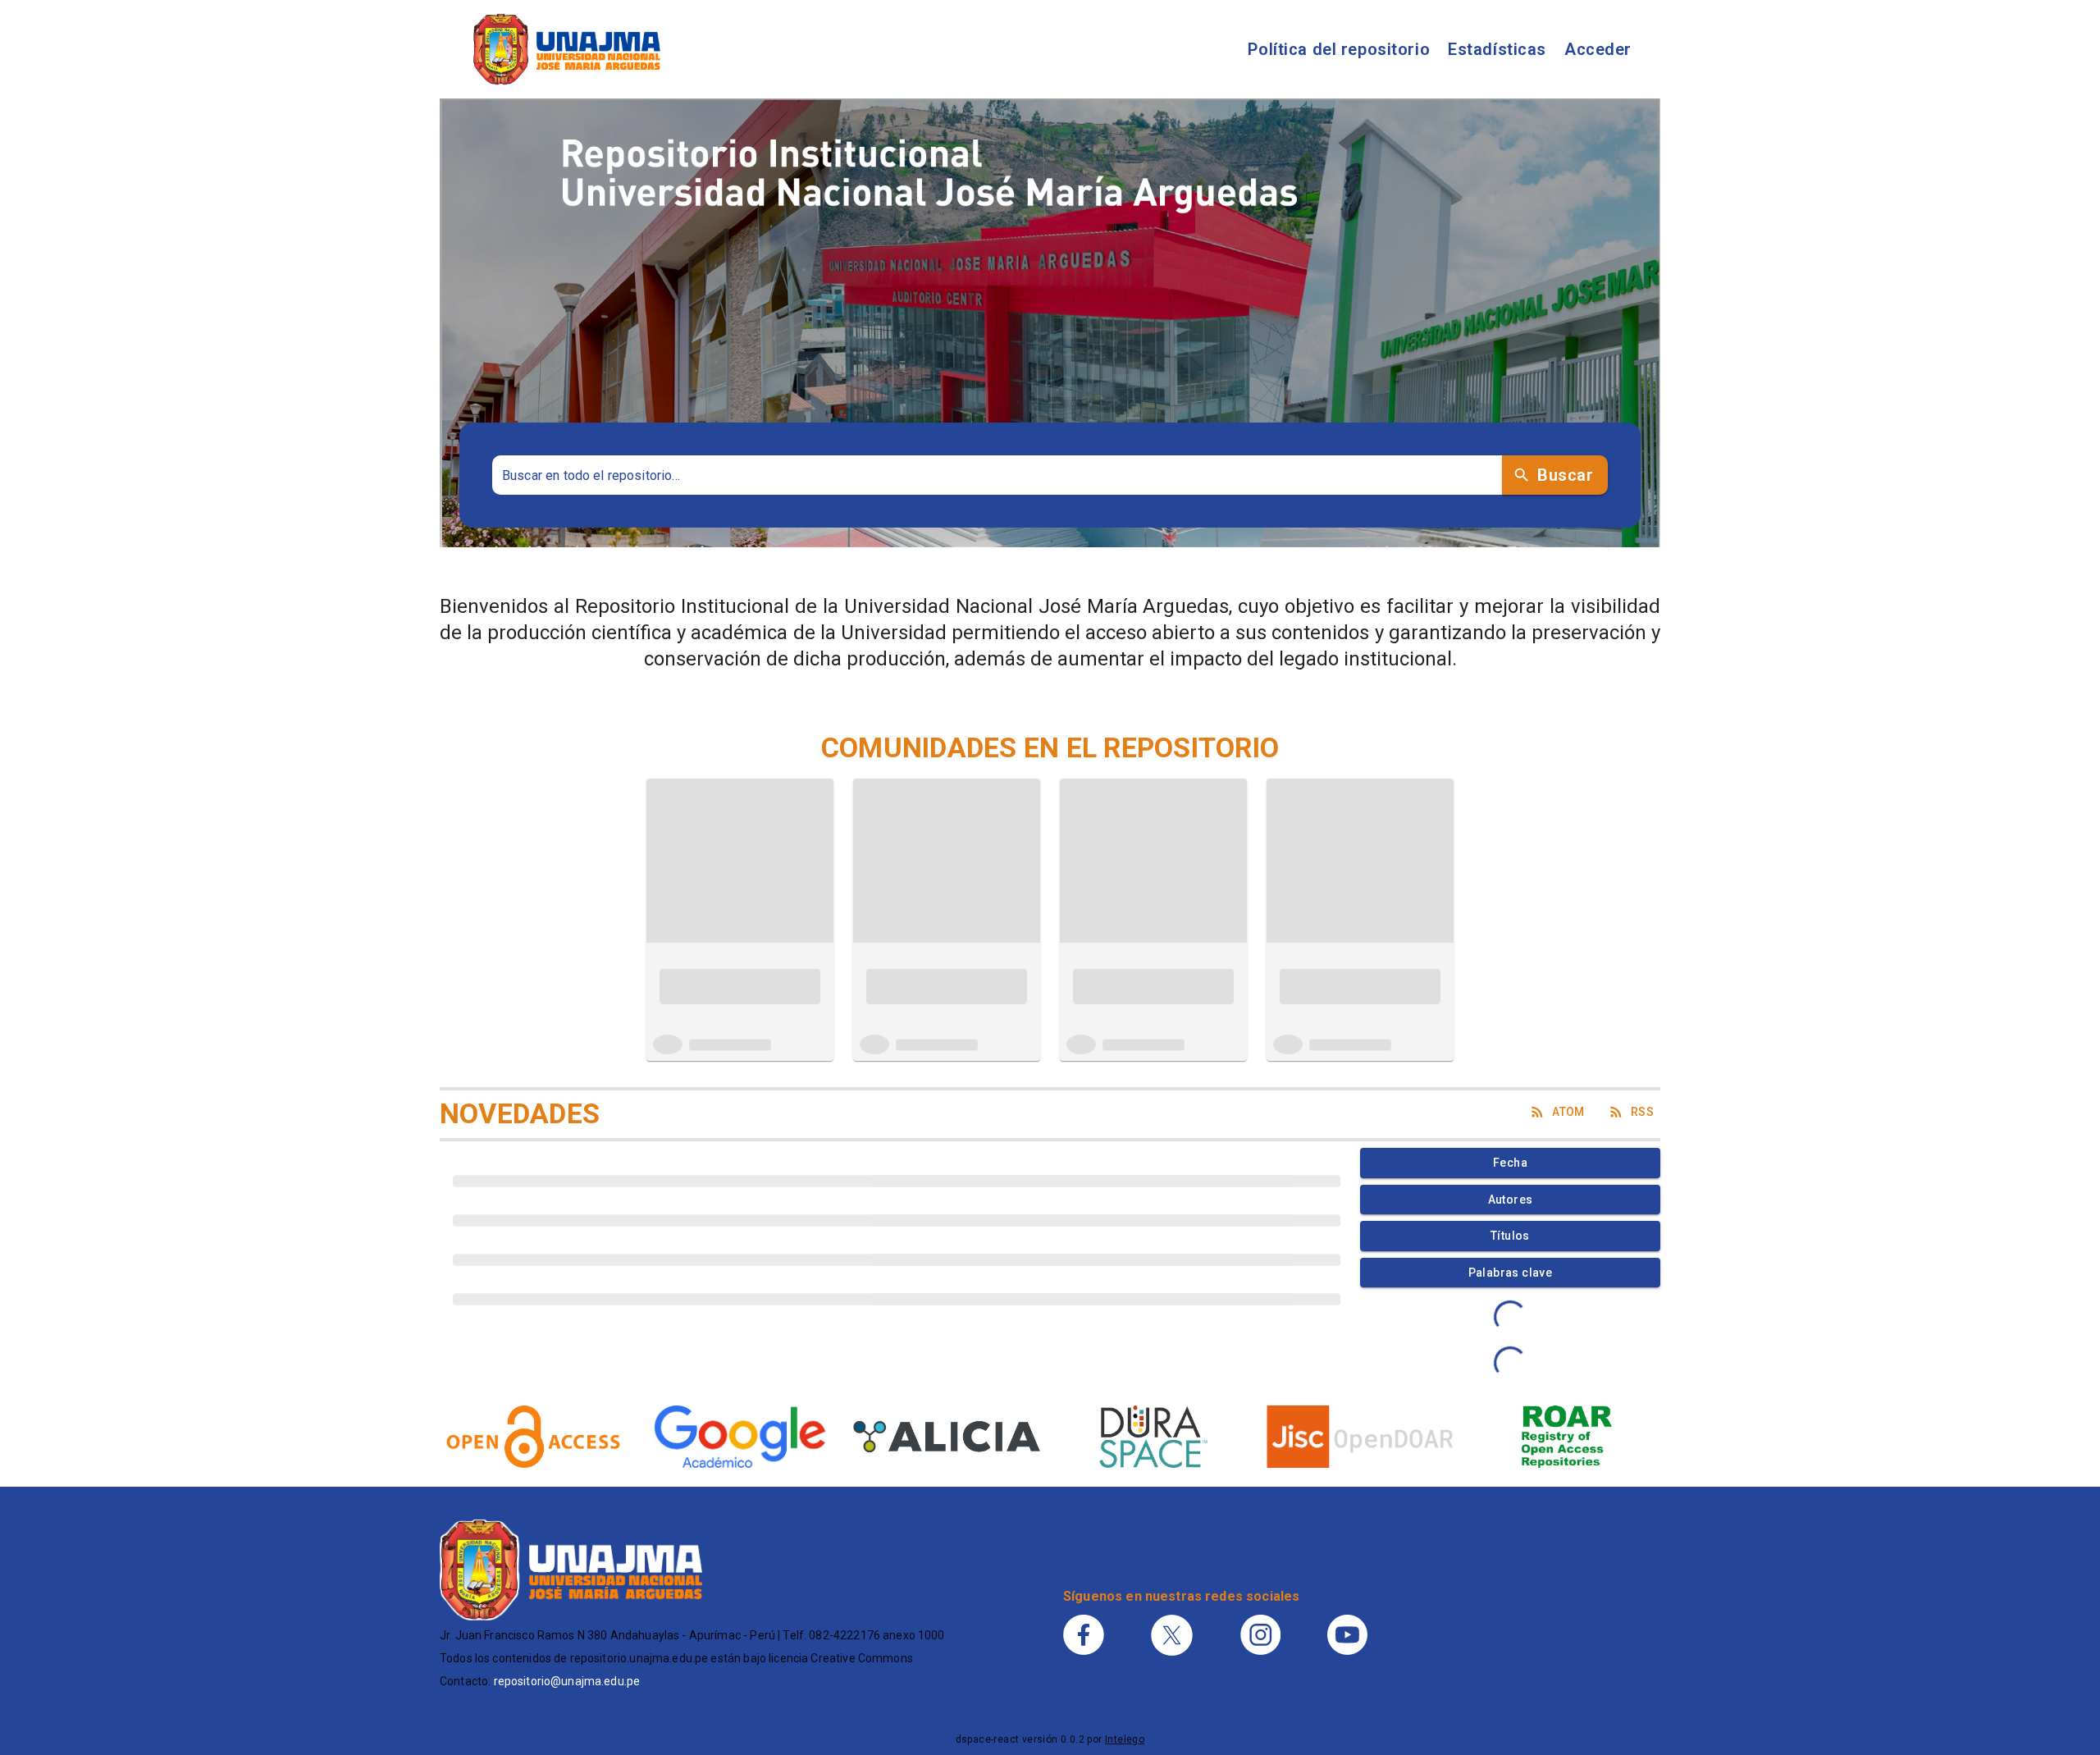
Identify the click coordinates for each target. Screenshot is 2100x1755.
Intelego (1125, 1739)
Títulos (1510, 1236)
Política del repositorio (1339, 49)
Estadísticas (1497, 49)
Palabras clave (1511, 1273)
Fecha (1510, 1163)
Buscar (1565, 475)
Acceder (1598, 49)
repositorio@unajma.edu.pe (567, 1681)
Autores (1511, 1200)
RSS (1642, 1112)
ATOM (1568, 1112)
